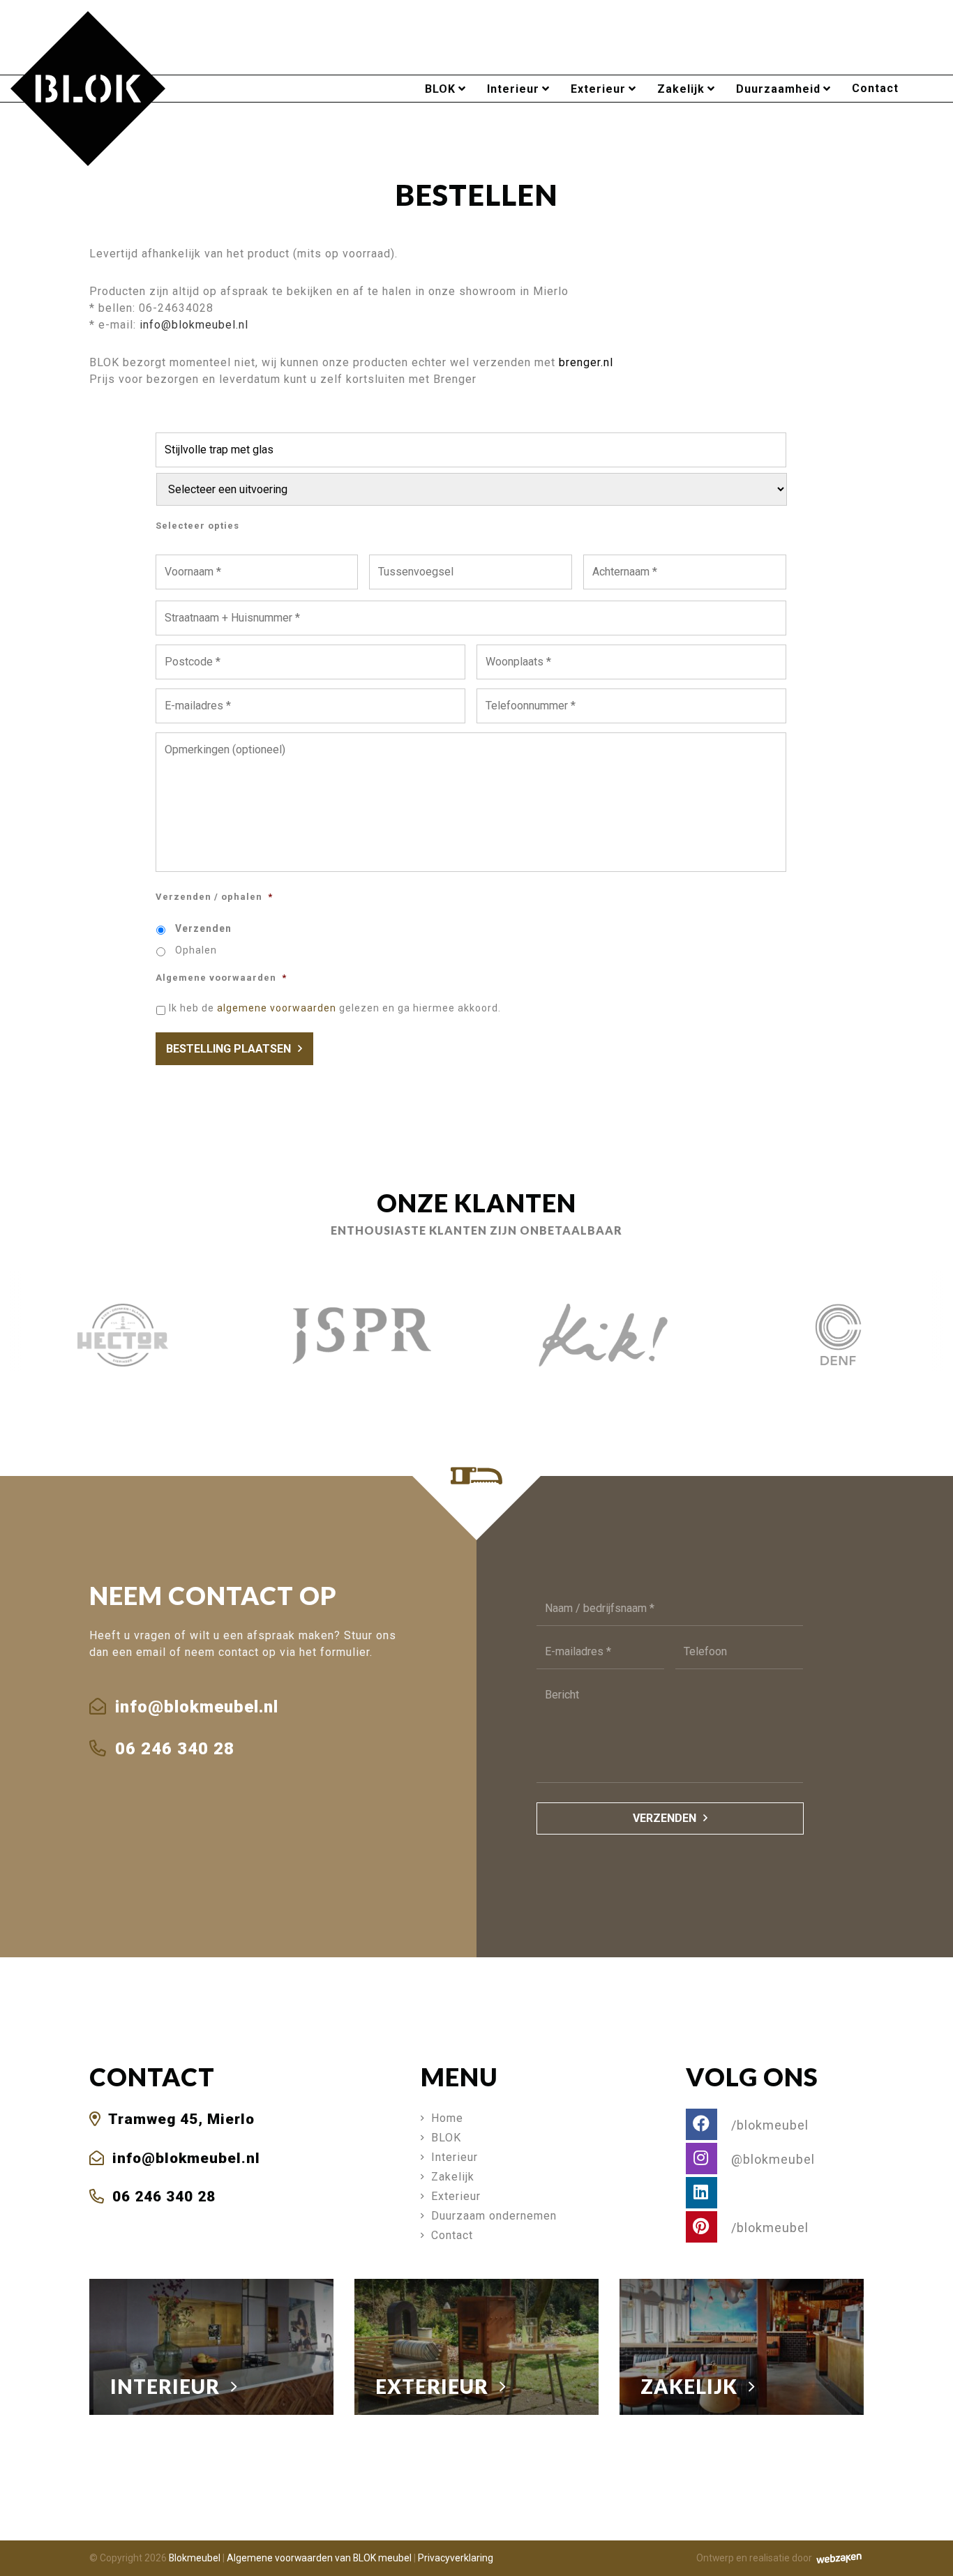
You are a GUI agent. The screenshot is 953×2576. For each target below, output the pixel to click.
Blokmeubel (195, 2558)
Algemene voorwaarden (221, 978)
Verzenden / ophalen (214, 897)
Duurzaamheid (778, 89)
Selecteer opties (197, 526)
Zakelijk (681, 89)
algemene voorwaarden (277, 1008)
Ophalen (196, 950)
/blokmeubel (768, 2125)
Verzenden (203, 928)
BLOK (440, 89)
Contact (875, 88)
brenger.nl (586, 362)
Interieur (513, 89)
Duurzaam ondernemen (494, 2216)
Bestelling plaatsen (228, 1049)
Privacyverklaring (456, 2558)
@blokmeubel (771, 2159)
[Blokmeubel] (88, 88)
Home (447, 2118)
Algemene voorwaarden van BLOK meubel (319, 2558)
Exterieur (598, 89)
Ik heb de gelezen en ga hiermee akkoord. (335, 1008)
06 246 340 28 (172, 1749)
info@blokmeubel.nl (194, 325)
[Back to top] (927, 2550)
